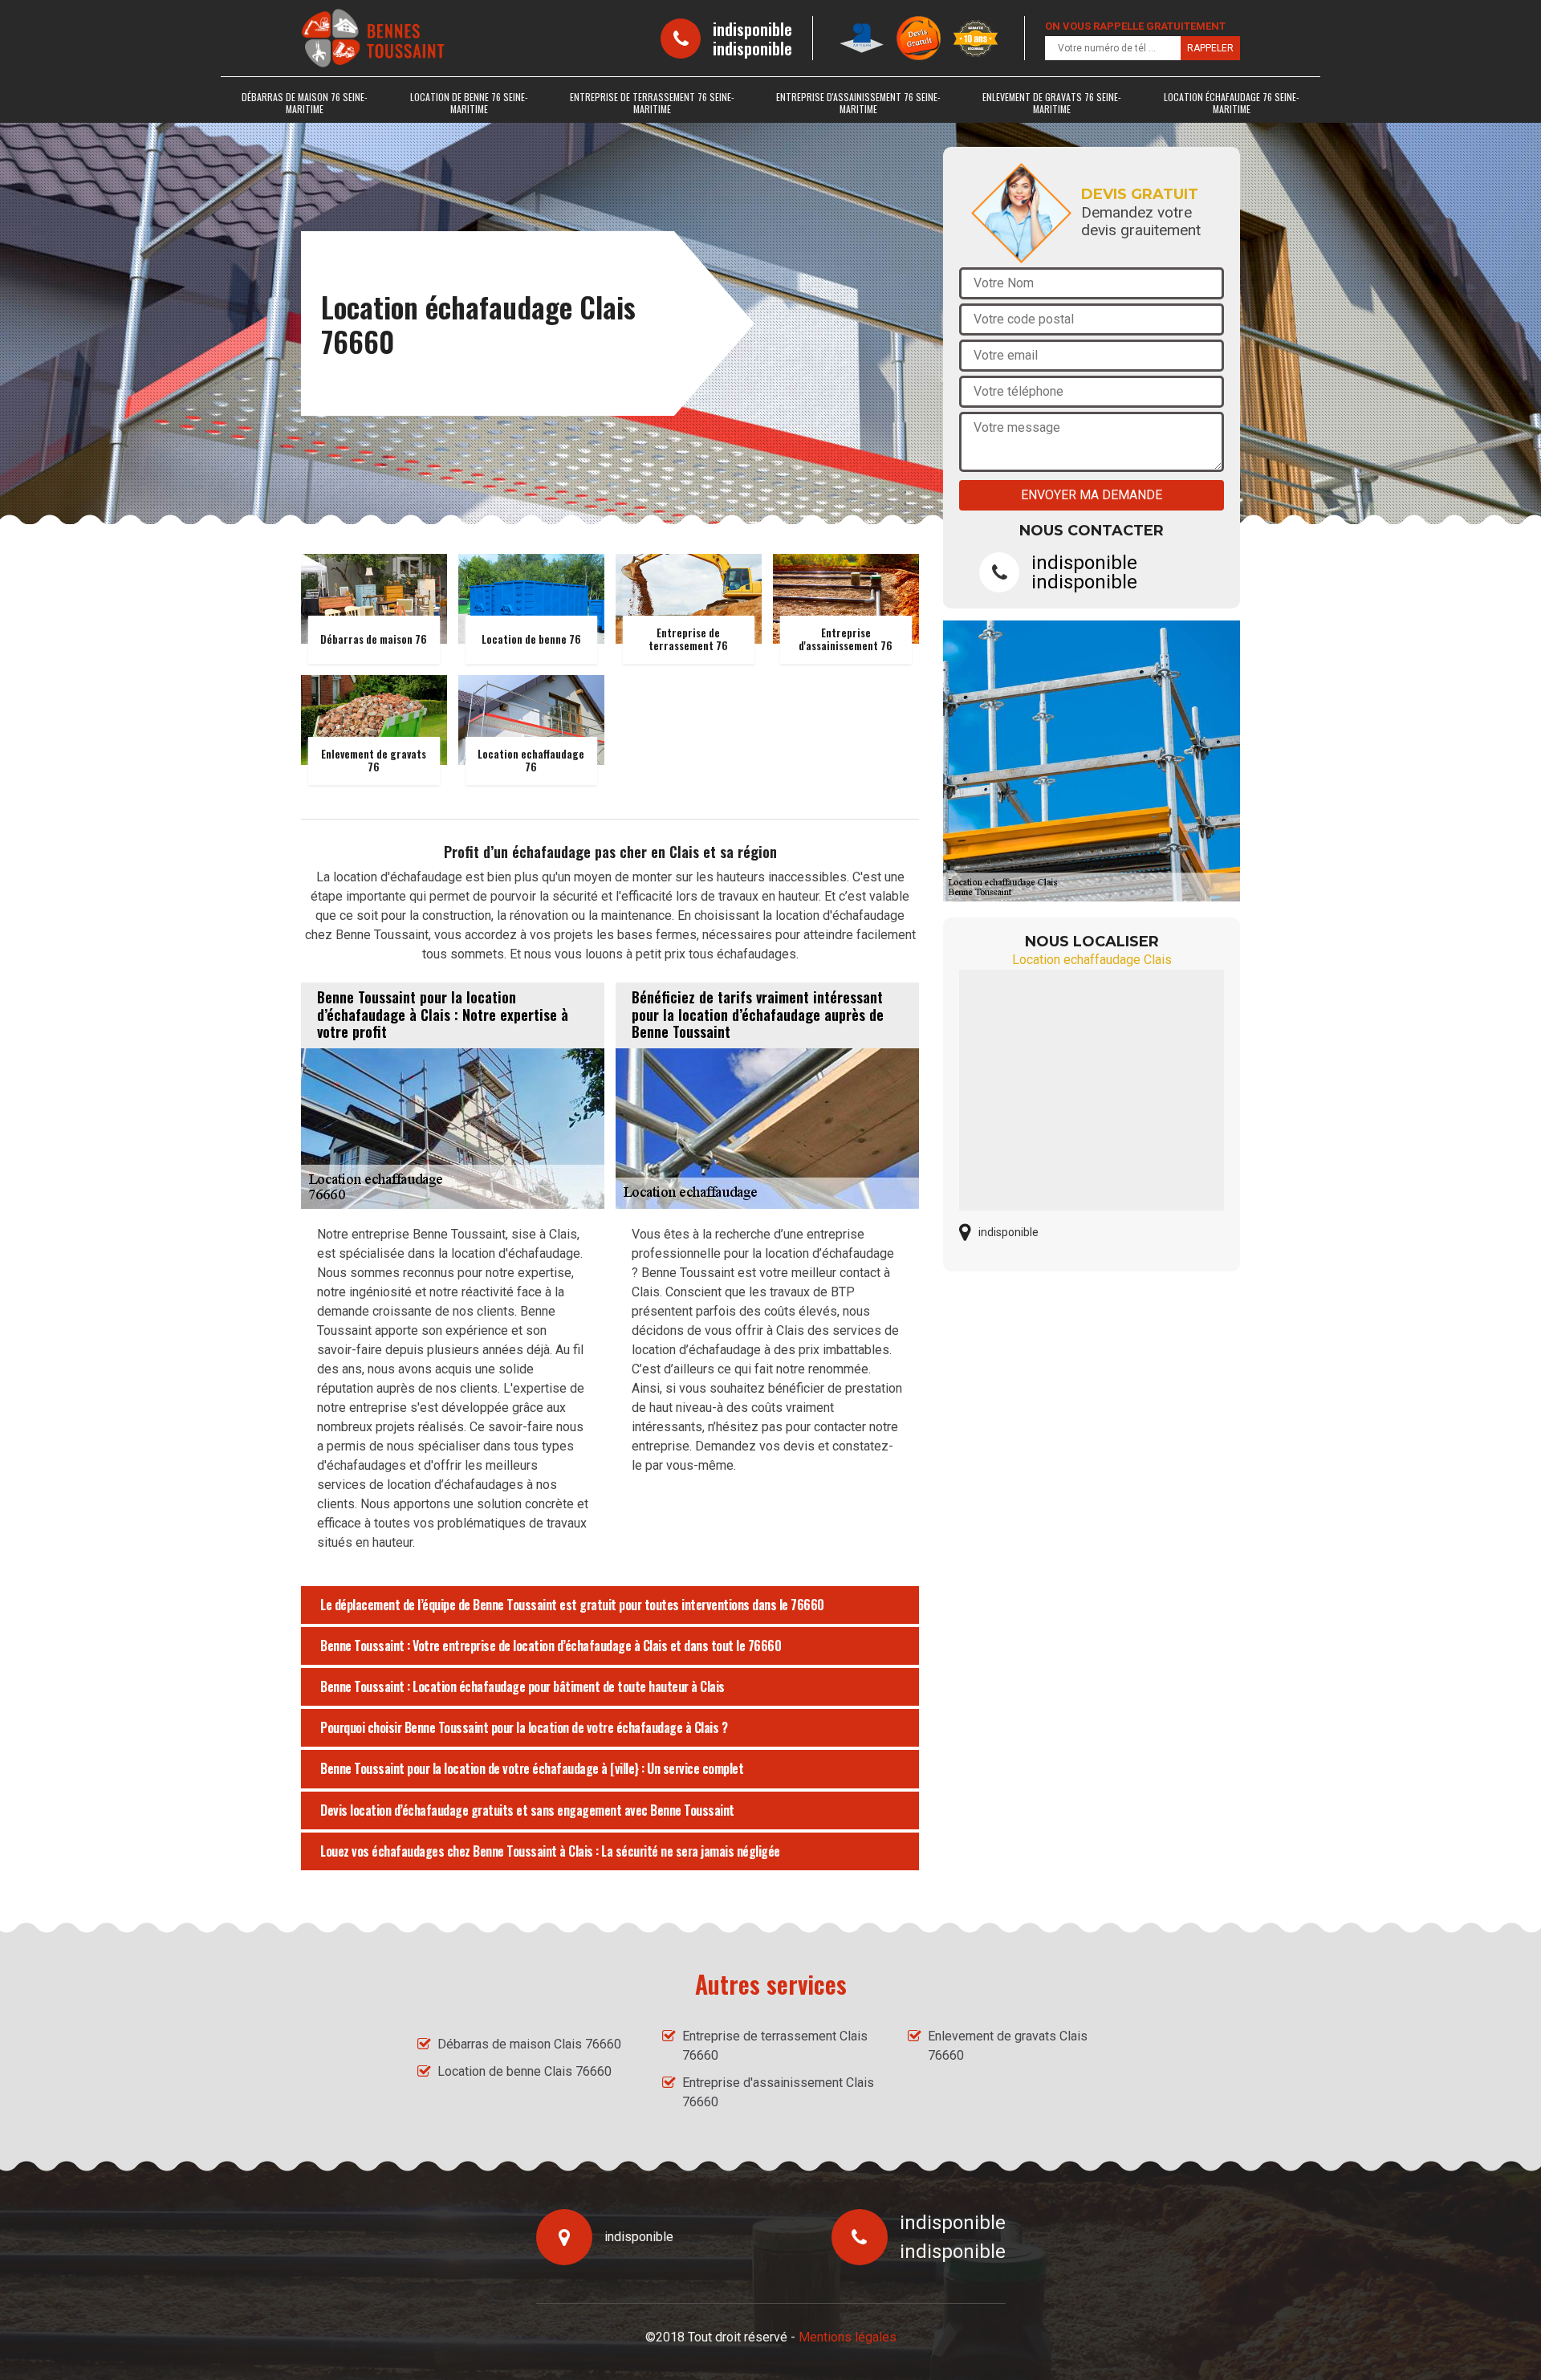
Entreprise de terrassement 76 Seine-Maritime (652, 103)
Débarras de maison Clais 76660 (529, 2044)
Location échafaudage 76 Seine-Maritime (1232, 103)
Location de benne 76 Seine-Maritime (469, 103)
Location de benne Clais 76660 (525, 2071)
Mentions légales (848, 2337)
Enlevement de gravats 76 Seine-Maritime (1052, 103)
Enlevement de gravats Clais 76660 (1008, 2046)
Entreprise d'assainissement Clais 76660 (778, 2092)
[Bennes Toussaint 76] (373, 38)
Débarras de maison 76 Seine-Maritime (305, 103)
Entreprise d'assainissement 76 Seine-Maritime (858, 103)
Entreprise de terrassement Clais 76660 (775, 2046)
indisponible (752, 29)
